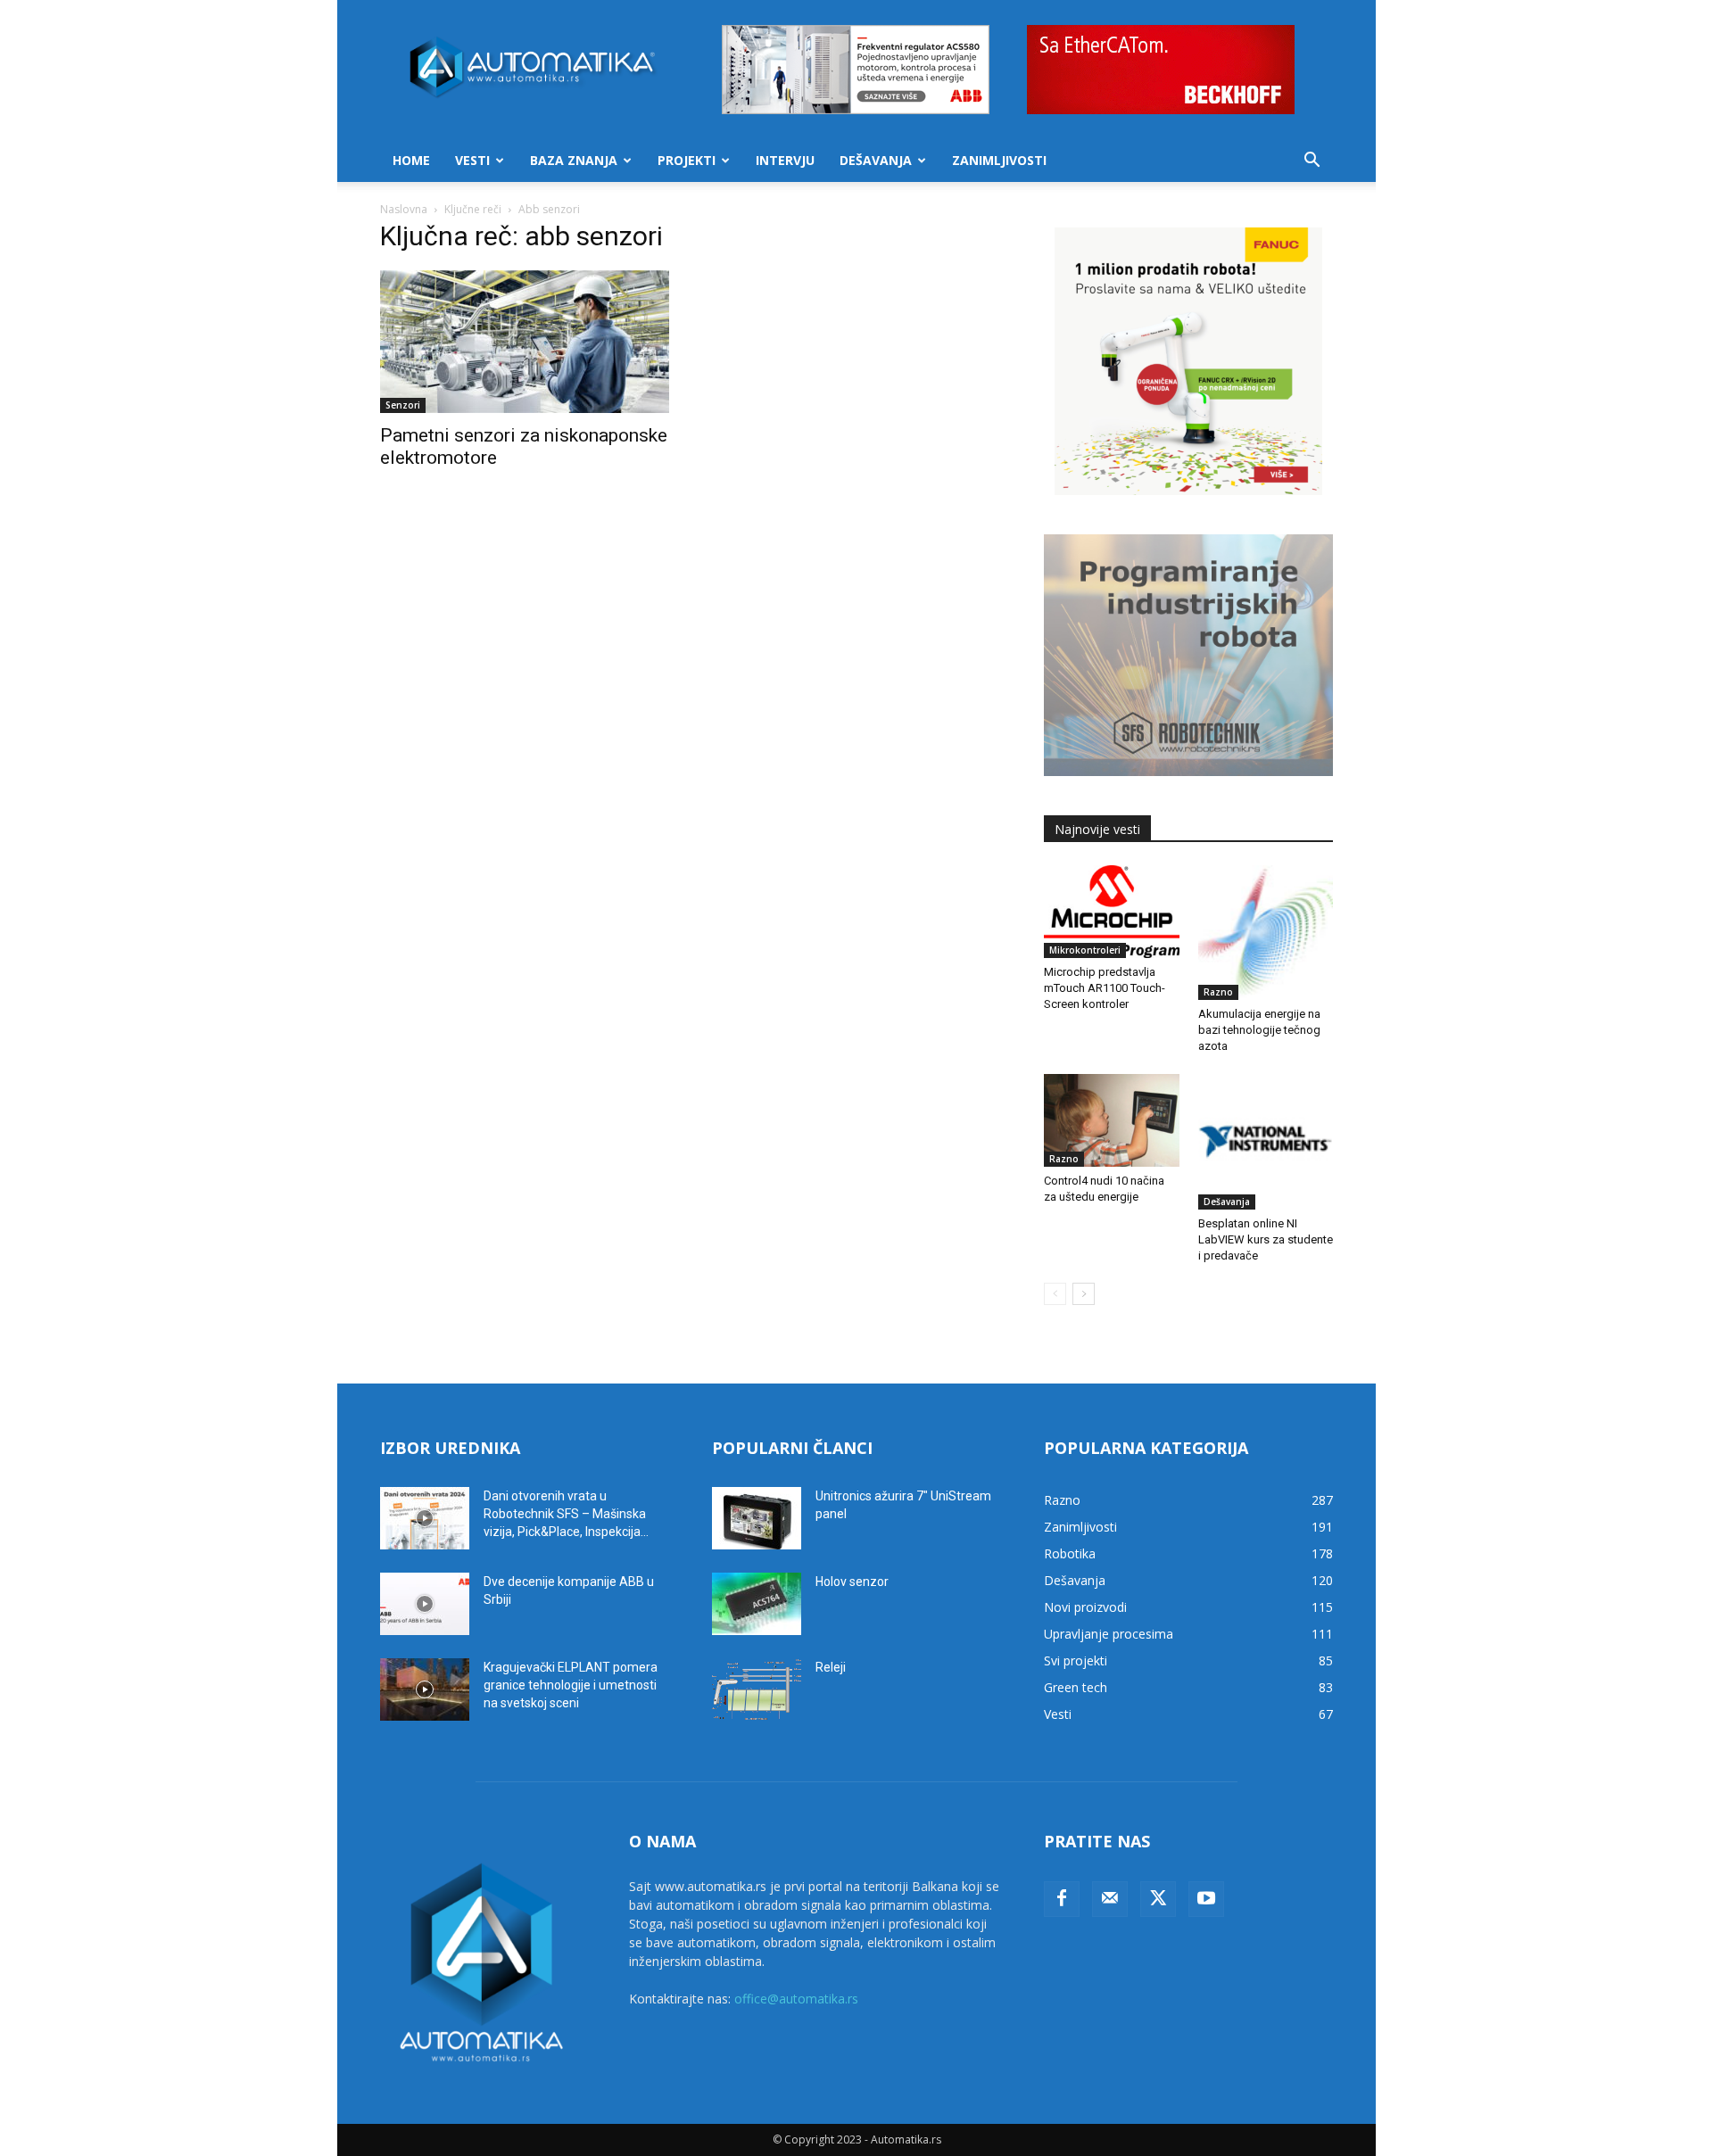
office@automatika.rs (796, 1999)
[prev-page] (1055, 1294)
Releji (831, 1667)
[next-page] (1084, 1294)
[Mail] (1110, 1899)
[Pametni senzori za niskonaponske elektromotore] (525, 342)
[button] (1312, 162)
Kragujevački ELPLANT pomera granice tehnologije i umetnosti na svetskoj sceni (571, 1685)
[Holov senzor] (757, 1604)
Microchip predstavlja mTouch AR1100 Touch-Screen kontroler (1105, 988)
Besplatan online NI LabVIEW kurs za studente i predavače (1266, 1239)
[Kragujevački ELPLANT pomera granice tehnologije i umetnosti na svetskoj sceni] (425, 1689)
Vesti (472, 160)
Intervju (785, 160)
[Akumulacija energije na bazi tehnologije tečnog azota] (1266, 933)
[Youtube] (1206, 1899)
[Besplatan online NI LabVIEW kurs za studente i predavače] (1266, 1142)
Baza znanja (574, 160)
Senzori (403, 405)
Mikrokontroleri (1085, 950)
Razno (1218, 992)
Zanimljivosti (999, 160)
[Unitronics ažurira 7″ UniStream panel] (757, 1518)
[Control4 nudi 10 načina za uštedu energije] (1112, 1120)
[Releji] (757, 1689)
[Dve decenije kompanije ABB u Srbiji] (425, 1604)
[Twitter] (1158, 1899)
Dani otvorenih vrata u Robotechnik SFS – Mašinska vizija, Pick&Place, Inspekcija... (566, 1514)
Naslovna (404, 209)
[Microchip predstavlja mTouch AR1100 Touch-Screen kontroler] (1112, 912)
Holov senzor (852, 1582)
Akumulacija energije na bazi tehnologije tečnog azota (1259, 1030)
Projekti (687, 160)
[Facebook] (1062, 1899)
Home (411, 160)
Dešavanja (876, 160)
